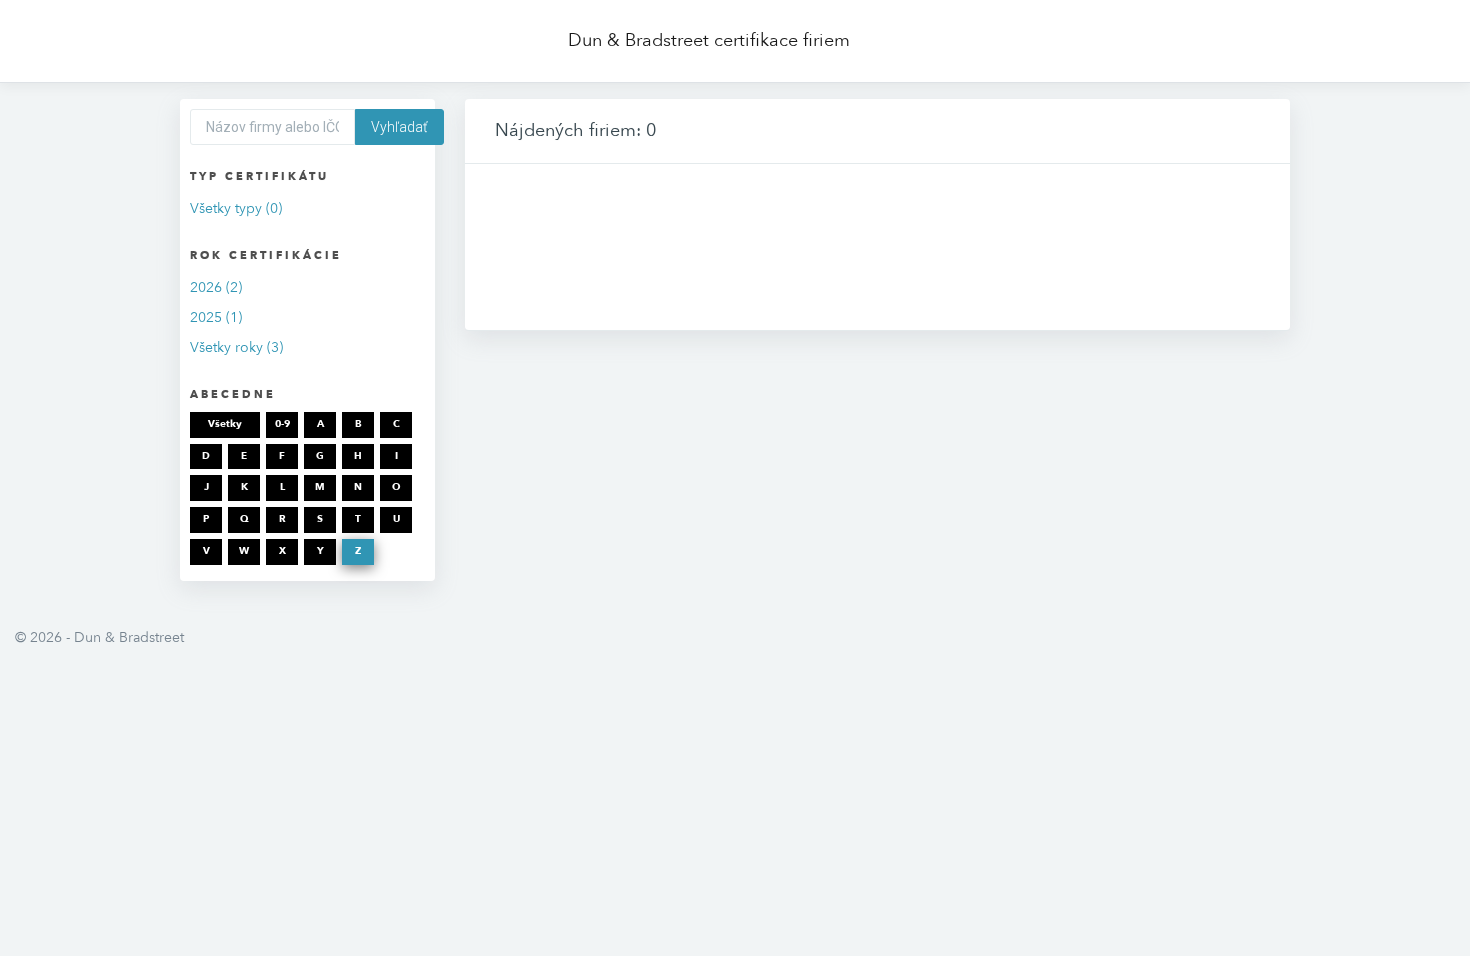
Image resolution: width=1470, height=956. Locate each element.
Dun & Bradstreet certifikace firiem (709, 40)
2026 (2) (216, 287)
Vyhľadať (399, 127)
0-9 (282, 424)
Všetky (225, 424)
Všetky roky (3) (236, 347)
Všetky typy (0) (236, 208)
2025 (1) (216, 317)
